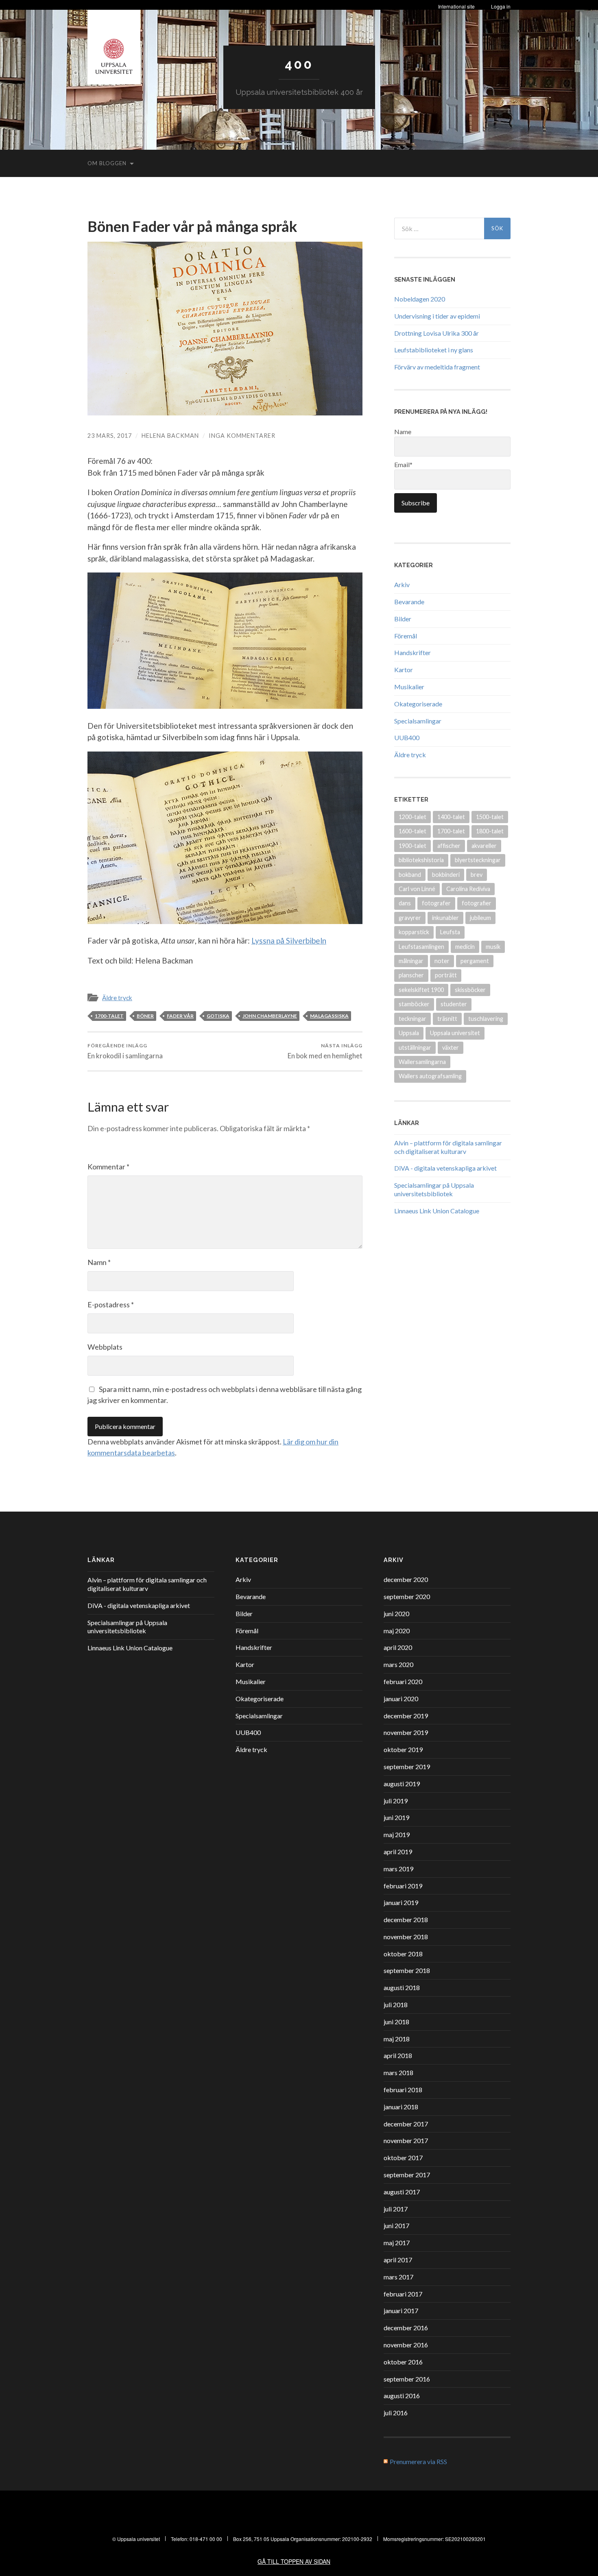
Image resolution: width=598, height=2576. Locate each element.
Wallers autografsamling (430, 1076)
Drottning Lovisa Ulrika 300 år (436, 333)
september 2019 (407, 1766)
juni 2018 (396, 2022)
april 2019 (398, 1852)
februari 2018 (403, 2090)
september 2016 (407, 2379)
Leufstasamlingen (421, 947)
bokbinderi (446, 875)
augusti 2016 (402, 2396)
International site (456, 6)
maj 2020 (397, 1631)
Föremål (406, 636)
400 (299, 64)
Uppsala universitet (455, 1033)
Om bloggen (107, 163)
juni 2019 (396, 1817)
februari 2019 (403, 1886)
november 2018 (406, 1937)
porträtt (446, 975)
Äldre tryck (117, 998)
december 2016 (406, 2328)
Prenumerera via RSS (418, 2461)
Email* (403, 464)
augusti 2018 (402, 1987)
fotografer (436, 903)
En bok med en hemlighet (325, 1051)
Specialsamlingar (418, 721)
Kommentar (108, 1167)
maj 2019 (397, 1834)
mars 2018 (398, 2072)
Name (403, 432)
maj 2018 (397, 2039)
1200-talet (412, 817)
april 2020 (398, 1647)
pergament (475, 961)
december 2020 (406, 1579)
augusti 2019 (402, 1784)
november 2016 (406, 2345)
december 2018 (406, 1919)
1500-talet (490, 817)
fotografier (477, 903)
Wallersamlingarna (422, 1062)
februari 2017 (403, 2294)
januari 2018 (401, 2107)
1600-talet (412, 831)
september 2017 (407, 2175)
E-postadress (111, 1304)
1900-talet (412, 846)
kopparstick (414, 932)
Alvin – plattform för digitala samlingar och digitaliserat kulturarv (448, 1147)
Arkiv (402, 584)
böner (145, 1016)
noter (442, 961)
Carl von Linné (417, 889)
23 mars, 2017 (110, 436)
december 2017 (406, 2124)
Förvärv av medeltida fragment (437, 367)
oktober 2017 (403, 2158)
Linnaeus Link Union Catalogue (437, 1211)
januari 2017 (401, 2311)
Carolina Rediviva (468, 889)
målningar (411, 961)
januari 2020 (401, 1699)
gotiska (218, 1016)
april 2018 (398, 2055)
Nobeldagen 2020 (420, 299)
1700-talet (109, 1016)
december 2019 (406, 1716)
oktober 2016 (403, 2362)
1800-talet (490, 831)
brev (477, 875)
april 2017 (398, 2260)
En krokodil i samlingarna (125, 1051)
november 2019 (406, 1732)
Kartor (404, 670)
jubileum (480, 918)
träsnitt (447, 1019)
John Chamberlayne (270, 1016)
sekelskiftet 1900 (421, 990)
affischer (449, 846)
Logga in (501, 6)
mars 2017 (398, 2277)
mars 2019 (398, 1869)
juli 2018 (396, 2005)
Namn (99, 1262)
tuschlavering (486, 1019)
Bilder (403, 619)
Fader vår (180, 1016)
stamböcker (414, 1004)
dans (405, 903)
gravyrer (410, 918)
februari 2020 (403, 1681)
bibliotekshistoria (421, 860)
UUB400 (407, 737)
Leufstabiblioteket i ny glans (434, 350)
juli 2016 (396, 2413)
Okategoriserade (418, 704)
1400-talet (451, 817)
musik (493, 947)
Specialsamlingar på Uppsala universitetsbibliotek (434, 1189)
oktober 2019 (403, 1749)
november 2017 (406, 2140)
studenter (454, 1004)
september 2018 (407, 1970)
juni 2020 (396, 1614)
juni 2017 (396, 2225)
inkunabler (445, 918)
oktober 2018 (403, 1954)
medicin (465, 947)
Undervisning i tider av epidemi (437, 316)
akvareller (484, 846)
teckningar (412, 1019)
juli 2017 (396, 2209)
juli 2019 (396, 1801)
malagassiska (329, 1016)
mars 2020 (398, 1664)
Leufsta (450, 932)
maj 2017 (397, 2243)
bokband (410, 875)
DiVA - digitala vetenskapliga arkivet (445, 1168)
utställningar (415, 1048)
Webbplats (105, 1347)
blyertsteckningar (478, 860)
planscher (411, 975)
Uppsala (409, 1033)
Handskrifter (412, 652)
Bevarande (409, 602)
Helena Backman (170, 436)
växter (451, 1048)
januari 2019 (401, 1902)
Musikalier (409, 687)
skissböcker (470, 990)
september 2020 (407, 1596)
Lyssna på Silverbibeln (289, 941)
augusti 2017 (402, 2192)
